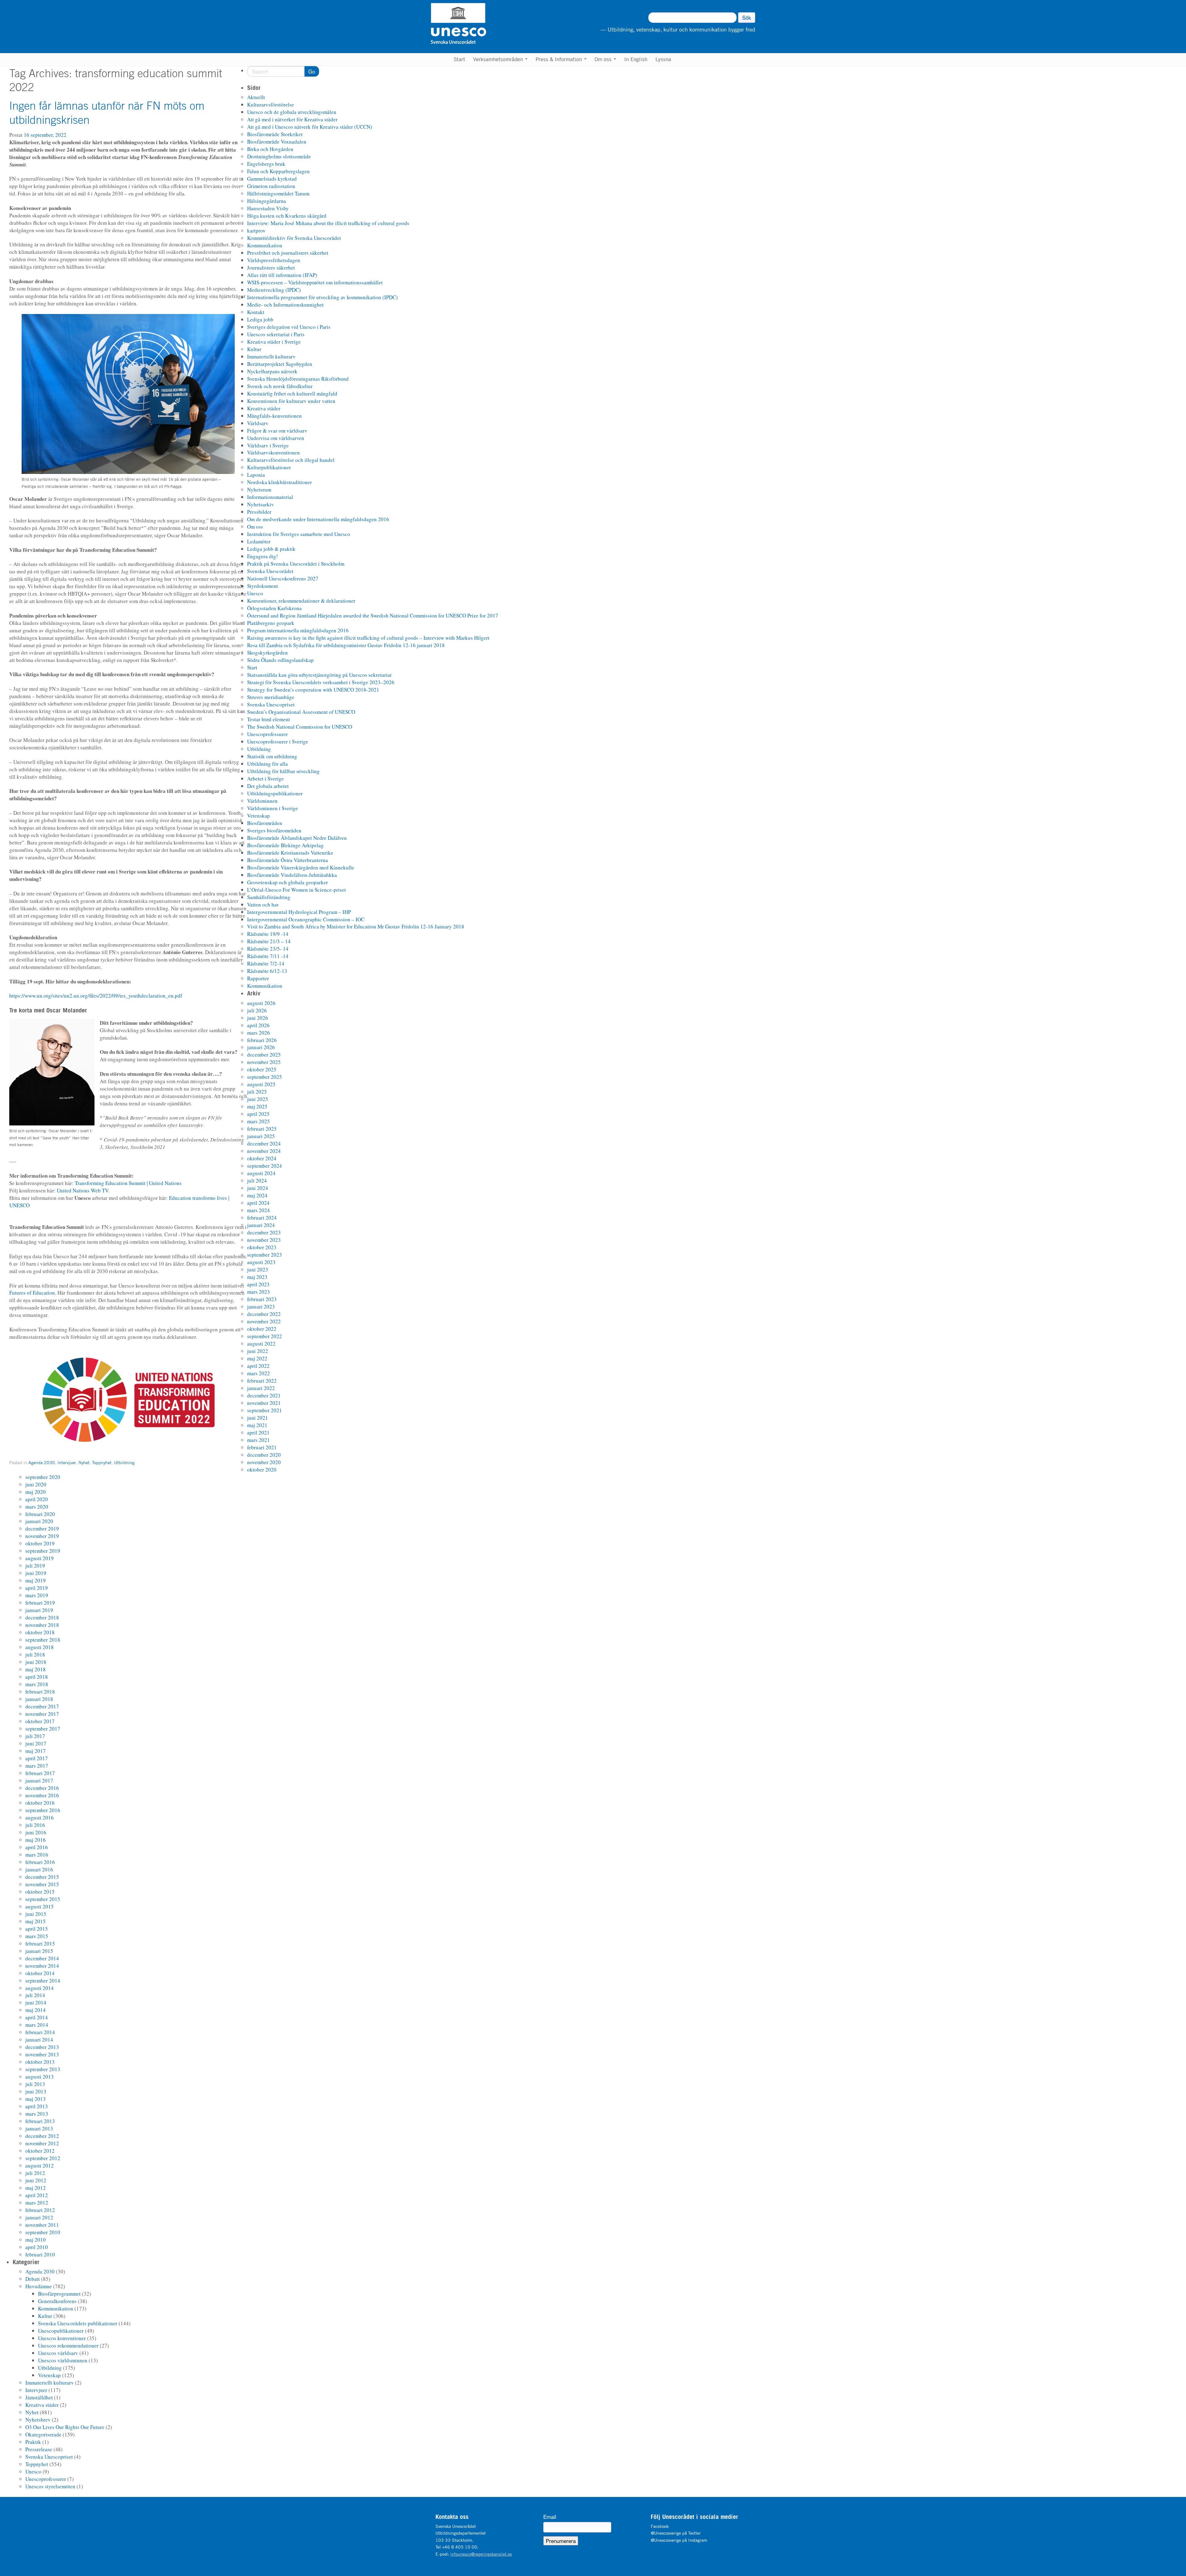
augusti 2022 (261, 1344)
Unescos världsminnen (63, 2360)
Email (550, 2517)
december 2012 (42, 2136)
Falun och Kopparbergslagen (278, 171)
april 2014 (37, 2017)
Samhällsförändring (269, 897)
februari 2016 (40, 1862)
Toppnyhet (102, 1462)
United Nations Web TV (82, 1190)
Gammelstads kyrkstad (272, 179)
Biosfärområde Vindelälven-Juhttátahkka (292, 875)
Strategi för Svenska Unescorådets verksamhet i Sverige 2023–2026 (321, 682)
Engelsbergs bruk (266, 164)
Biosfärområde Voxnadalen (277, 142)
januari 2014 (39, 2040)
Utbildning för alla (267, 764)
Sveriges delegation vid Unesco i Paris (289, 327)
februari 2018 (40, 1692)
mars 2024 (259, 1210)
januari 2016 (39, 1869)
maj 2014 (36, 2010)
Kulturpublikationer (269, 467)
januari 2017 (39, 1780)
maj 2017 (36, 1751)
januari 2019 (39, 1610)
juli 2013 (35, 2084)
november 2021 (264, 1403)
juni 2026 (258, 1018)
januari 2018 (39, 1699)
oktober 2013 (40, 2062)
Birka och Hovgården (270, 149)
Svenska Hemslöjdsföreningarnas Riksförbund (298, 379)
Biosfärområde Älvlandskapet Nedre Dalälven (297, 838)
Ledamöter (259, 541)
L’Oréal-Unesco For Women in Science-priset (296, 890)
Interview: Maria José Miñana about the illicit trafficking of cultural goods (328, 223)
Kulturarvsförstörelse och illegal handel (291, 460)
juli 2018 (35, 1655)
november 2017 (42, 1714)
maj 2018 (36, 1669)
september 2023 (265, 1255)
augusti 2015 (40, 1906)
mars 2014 (37, 2025)
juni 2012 (36, 2180)
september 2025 (265, 1077)
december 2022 (264, 1314)
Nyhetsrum (259, 490)
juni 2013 (36, 2091)
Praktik (33, 2442)
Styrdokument (263, 586)
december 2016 (42, 1788)
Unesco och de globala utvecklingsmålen (292, 112)
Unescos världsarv (58, 2353)
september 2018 (43, 1640)
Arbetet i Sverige (265, 779)
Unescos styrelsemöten (50, 2486)
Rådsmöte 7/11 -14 (268, 956)
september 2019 (43, 1551)
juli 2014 (35, 1995)
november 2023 (264, 1240)
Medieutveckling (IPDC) (274, 290)
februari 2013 (40, 2121)
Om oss (604, 59)
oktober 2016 (40, 1803)
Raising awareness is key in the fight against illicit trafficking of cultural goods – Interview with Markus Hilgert (368, 638)
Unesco (255, 593)
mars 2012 (37, 2203)
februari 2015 (40, 1944)
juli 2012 (35, 2173)
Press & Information (559, 59)
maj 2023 (257, 1277)
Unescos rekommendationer (68, 2346)
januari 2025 (261, 1136)
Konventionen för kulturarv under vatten (291, 401)
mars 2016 (37, 1855)
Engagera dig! (263, 556)
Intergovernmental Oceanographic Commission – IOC (306, 919)
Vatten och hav (263, 905)
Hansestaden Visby (268, 208)
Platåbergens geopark (271, 623)
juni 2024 (258, 1188)
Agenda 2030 (42, 1462)
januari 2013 (39, 2128)
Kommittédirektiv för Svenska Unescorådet (294, 238)
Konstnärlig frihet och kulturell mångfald (292, 394)
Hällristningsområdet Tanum (278, 193)
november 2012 (42, 2143)
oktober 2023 (262, 1247)
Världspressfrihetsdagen (274, 260)
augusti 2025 (261, 1084)
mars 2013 (37, 2114)
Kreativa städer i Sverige (274, 342)
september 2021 (265, 1410)
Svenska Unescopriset (271, 704)
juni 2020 (36, 1484)
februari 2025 (262, 1129)
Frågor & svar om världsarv (277, 431)
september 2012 (43, 2158)
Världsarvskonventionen (273, 452)
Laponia (256, 475)
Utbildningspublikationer (275, 793)
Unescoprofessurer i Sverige (278, 741)
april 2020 (37, 1499)
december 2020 (264, 1455)
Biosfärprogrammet (59, 2294)
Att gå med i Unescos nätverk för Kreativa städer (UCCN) (310, 127)
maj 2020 (36, 1492)
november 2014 (42, 1966)
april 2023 (258, 1284)
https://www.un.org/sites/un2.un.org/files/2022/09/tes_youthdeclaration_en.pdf (96, 996)
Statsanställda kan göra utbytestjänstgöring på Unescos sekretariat (319, 675)
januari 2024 (261, 1225)
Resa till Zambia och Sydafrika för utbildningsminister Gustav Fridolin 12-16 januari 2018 (346, 645)
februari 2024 (262, 1218)
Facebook (660, 2526)
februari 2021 (262, 1447)
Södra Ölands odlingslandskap (280, 660)
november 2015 (42, 1884)
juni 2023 (258, 1269)
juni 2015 (36, 1914)
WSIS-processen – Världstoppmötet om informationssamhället (315, 282)
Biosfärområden (265, 823)
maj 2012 (36, 2188)
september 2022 (265, 1336)
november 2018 (42, 1625)
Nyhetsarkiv (261, 504)
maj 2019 (36, 1580)
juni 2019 (36, 1573)
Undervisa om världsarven (276, 438)
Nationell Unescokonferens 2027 (283, 578)
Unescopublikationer (61, 2331)
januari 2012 (39, 2217)
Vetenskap (259, 816)
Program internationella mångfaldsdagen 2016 (298, 630)
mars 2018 (37, 1684)
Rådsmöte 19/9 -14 (268, 934)
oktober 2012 (40, 2151)
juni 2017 (36, 1743)
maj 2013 (36, 2099)
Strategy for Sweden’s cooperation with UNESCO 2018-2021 (313, 690)
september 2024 (265, 1166)
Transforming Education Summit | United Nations (128, 1183)
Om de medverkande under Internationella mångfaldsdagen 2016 (318, 519)
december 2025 (264, 1055)
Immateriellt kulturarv (271, 356)
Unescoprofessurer (267, 734)
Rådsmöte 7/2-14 (266, 963)
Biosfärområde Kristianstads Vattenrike (290, 853)
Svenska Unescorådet (270, 571)
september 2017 (43, 1729)
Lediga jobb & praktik (271, 549)
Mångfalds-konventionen (274, 416)
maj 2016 (36, 1840)
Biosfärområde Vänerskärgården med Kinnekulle (301, 867)
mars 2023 (259, 1292)
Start (459, 59)
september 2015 (43, 1899)
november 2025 (264, 1062)
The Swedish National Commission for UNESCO (300, 727)
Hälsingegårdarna (267, 201)
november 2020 (264, 1462)
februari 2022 (262, 1381)
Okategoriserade (43, 2434)
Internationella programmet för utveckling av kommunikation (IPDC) (322, 297)
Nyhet (84, 1462)
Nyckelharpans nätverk (272, 371)
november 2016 (42, 1795)
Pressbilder (259, 512)
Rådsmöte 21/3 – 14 (269, 941)
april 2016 (37, 1847)
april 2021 (258, 1433)
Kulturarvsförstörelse (271, 105)
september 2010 (43, 2232)
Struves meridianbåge (271, 697)
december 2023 (264, 1232)
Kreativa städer (264, 408)
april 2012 (37, 2195)
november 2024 (264, 1151)
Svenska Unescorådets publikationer (78, 2323)
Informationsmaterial (270, 497)
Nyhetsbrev (38, 2420)
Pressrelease (39, 2449)
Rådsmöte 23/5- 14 (268, 949)
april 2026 (258, 1025)
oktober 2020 (262, 1470)
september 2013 (43, 2069)
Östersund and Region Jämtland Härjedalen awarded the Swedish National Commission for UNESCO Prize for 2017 (373, 616)
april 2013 (37, 2106)
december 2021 (264, 1395)
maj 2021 (257, 1425)
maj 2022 (257, 1358)
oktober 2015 (40, 1892)
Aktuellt (256, 97)
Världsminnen (262, 801)
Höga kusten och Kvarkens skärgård (287, 216)
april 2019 (37, 1588)
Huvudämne (39, 2286)
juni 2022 (258, 1351)
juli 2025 (257, 1092)
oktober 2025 (262, 1069)
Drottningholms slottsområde (279, 156)
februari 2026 (262, 1040)
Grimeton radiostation (271, 186)
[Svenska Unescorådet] (490, 23)
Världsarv (258, 423)
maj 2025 (257, 1106)
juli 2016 (35, 1825)
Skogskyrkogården (267, 653)
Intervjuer (67, 1462)
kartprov (256, 230)
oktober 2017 (40, 1721)
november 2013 (42, 2054)
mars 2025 (259, 1121)
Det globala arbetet (268, 786)
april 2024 (258, 1203)
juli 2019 (35, 1566)
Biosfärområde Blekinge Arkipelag (285, 845)
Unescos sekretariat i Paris (276, 334)
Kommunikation (265, 245)
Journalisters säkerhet (271, 268)
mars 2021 (259, 1440)
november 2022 (264, 1321)
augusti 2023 (261, 1262)
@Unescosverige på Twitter (676, 2533)
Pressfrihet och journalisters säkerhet (288, 253)
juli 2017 (35, 1736)
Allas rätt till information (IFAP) (282, 275)
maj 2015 (36, 1921)
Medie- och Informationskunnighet (285, 305)
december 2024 (264, 1143)
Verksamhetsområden (499, 59)
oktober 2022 (262, 1329)
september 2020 (43, 1477)
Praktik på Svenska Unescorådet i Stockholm (296, 564)
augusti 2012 (40, 2166)
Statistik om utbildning (272, 756)
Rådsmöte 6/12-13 (267, 971)
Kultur (254, 349)
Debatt (33, 2279)
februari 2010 (40, 2254)
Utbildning (124, 1462)
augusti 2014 (40, 1988)
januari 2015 (39, 1951)
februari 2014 (40, 2032)
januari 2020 (39, 1521)
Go (312, 71)
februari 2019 (40, 1603)
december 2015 (42, 1877)
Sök (747, 17)
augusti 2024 (261, 1173)
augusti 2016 (40, 1818)
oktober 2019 (40, 1543)
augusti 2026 (261, 1003)
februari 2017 (40, 1773)
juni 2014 (36, 2002)
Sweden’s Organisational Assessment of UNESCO (301, 712)
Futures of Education (32, 1293)
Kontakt (256, 312)
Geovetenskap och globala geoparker (288, 882)
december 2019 (42, 1529)
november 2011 (42, 2225)
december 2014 (42, 1958)
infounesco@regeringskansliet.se (481, 2554)
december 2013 (42, 2047)
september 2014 (43, 1981)
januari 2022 (261, 1388)
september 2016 (43, 1810)
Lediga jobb (260, 319)
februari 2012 (40, 2210)
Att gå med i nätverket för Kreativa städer (292, 119)
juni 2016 (36, 1832)
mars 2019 (37, 1595)
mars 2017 (37, 1766)
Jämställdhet (39, 2397)
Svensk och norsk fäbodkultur (280, 386)
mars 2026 (259, 1033)
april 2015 (37, 1929)
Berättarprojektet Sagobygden (280, 364)
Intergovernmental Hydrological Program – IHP (299, 912)
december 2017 (42, 1706)
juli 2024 (257, 1181)
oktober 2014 (40, 1973)
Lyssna (663, 59)
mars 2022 (259, 1373)
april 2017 (37, 1758)
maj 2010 (36, 2240)
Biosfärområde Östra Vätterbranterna (288, 860)
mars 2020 (37, 1507)
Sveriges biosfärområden (274, 830)
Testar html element (269, 719)
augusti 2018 (40, 1647)
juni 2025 (258, 1099)
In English (636, 59)
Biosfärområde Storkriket (275, 134)
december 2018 (42, 1617)
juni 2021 (258, 1418)
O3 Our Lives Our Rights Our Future (65, 2427)
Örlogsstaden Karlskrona (274, 608)
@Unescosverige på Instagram (679, 2540)
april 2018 (37, 1677)
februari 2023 (262, 1299)
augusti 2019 (40, 1558)
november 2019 (42, 1536)
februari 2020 (40, 1514)
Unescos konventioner (62, 2338)
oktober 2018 (40, 1632)
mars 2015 (37, 1936)
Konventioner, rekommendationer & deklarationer (301, 601)
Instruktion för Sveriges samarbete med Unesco (299, 534)
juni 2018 (36, 1662)
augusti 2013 (40, 2077)
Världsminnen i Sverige (273, 808)
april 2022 (258, 1366)
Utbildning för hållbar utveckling (283, 771)
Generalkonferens (57, 2301)
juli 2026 (257, 1010)
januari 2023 (261, 1307)
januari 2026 (261, 1047)
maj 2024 (257, 1195)
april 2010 (37, 2247)
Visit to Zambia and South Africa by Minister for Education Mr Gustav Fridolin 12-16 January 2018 (356, 926)
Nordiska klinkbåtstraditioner (280, 482)
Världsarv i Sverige (268, 445)
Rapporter (258, 978)
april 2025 (258, 1114)
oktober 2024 (262, 1158)
